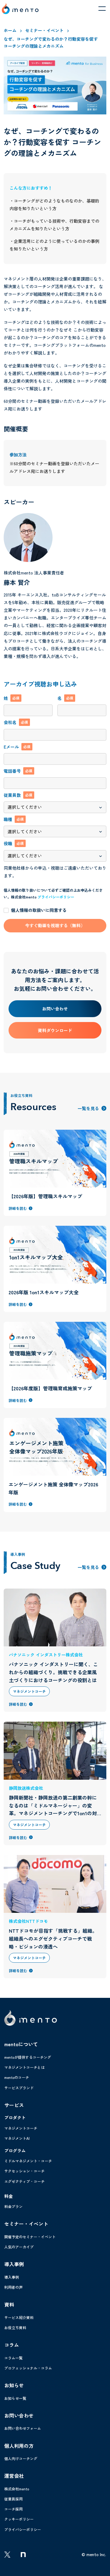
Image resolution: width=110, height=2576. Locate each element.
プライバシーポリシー (56, 897)
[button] (102, 9)
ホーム (10, 30)
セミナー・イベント (44, 30)
